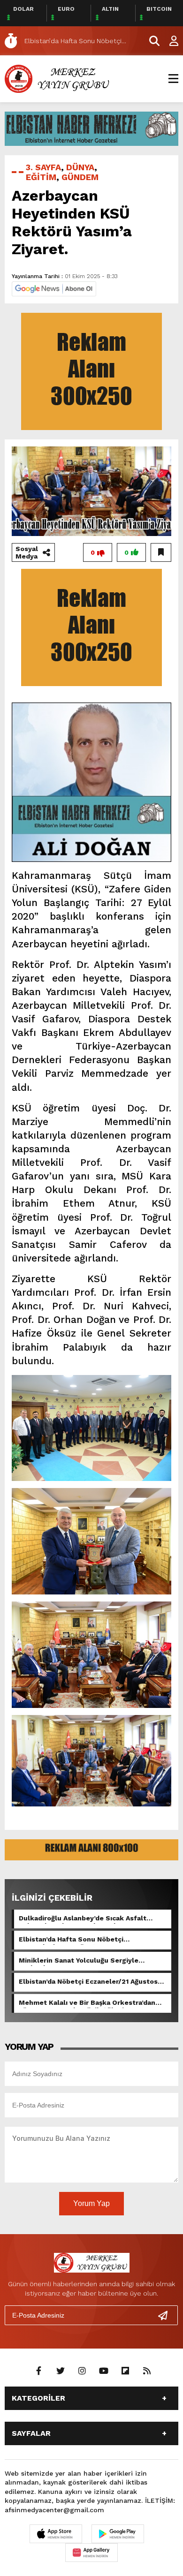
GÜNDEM (80, 177)
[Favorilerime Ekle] (161, 552)
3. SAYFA (43, 167)
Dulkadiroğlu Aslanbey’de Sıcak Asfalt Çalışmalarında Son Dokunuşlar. (83, 1919)
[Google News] (54, 288)
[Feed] (147, 2371)
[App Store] (56, 2534)
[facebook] (39, 2371)
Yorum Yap (91, 2203)
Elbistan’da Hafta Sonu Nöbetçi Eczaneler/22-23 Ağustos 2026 (71, 1940)
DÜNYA (80, 167)
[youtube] (104, 2371)
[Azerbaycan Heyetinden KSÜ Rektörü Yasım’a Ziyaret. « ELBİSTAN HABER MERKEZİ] (59, 78)
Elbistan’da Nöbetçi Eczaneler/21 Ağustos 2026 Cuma (88, 1982)
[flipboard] (125, 2371)
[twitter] (61, 2371)
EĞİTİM (41, 177)
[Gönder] (167, 2315)
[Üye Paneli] (169, 41)
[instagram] (82, 2371)
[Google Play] (118, 2534)
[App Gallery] (91, 2553)
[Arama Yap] (150, 41)
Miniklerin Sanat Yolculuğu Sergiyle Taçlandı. (79, 1961)
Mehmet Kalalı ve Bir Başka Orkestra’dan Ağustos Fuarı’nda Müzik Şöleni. (87, 2003)
